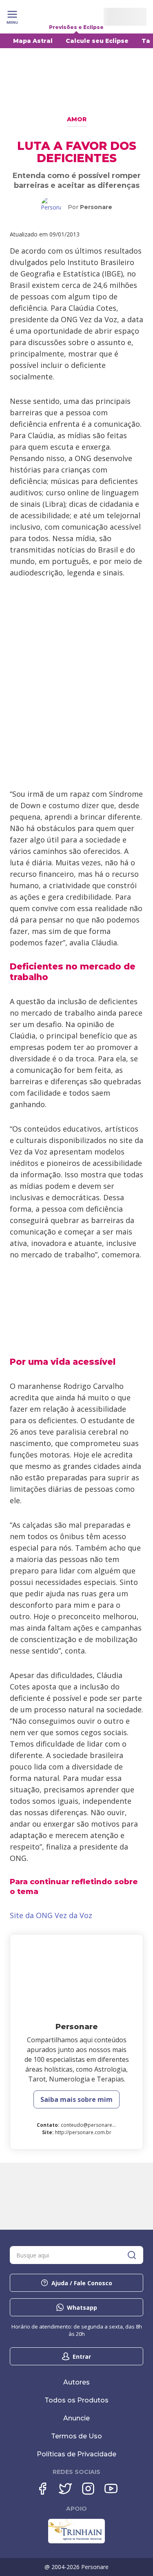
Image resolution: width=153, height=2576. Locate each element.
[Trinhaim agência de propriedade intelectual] (76, 2541)
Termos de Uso (76, 2436)
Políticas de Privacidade (76, 2454)
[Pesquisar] (132, 2255)
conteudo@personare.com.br (95, 2125)
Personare (96, 207)
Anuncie (76, 2418)
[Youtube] (111, 2489)
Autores (76, 2382)
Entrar (82, 2357)
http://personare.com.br (83, 2132)
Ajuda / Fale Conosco (82, 2283)
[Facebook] (42, 2489)
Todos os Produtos (76, 2400)
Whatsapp (82, 2307)
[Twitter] (65, 2489)
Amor (77, 119)
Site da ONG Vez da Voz (51, 1915)
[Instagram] (88, 2489)
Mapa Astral (33, 41)
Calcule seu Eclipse (97, 41)
